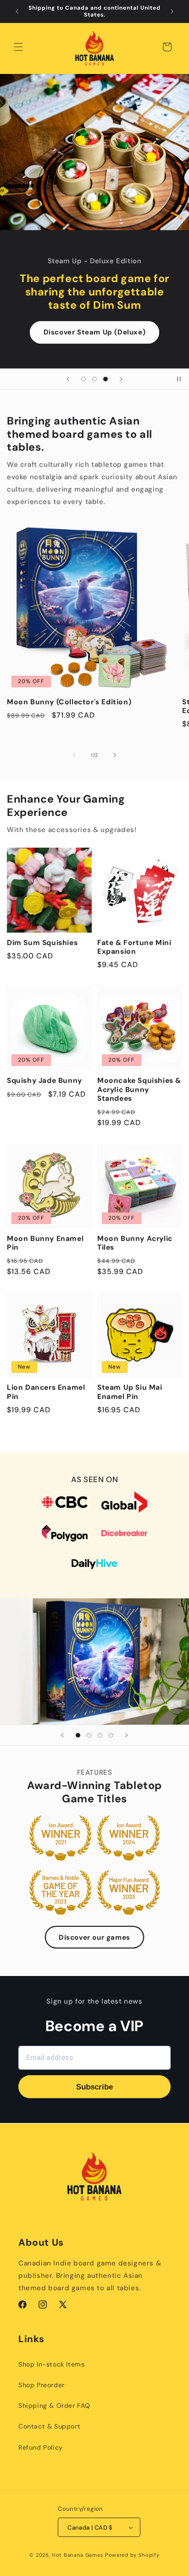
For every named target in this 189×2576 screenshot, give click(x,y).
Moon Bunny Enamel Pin (45, 1243)
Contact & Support (49, 2426)
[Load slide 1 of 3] (83, 379)
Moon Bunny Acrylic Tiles (135, 1243)
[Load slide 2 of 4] (89, 1735)
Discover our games (94, 1937)
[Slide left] (74, 755)
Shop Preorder (42, 2385)
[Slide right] (115, 755)
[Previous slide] (68, 379)
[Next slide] (121, 379)
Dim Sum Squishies (42, 943)
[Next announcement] (172, 11)
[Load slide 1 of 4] (78, 1735)
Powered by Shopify (132, 2555)
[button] (18, 47)
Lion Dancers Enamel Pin (46, 1392)
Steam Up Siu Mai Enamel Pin (130, 1392)
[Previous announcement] (17, 11)
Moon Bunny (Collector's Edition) (69, 702)
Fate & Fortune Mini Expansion (134, 947)
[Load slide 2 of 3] (94, 379)
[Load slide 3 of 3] (106, 379)
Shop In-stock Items (51, 2364)
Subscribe (94, 2087)
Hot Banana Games (78, 2555)
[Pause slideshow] (179, 379)
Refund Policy (41, 2447)
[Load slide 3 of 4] (100, 1735)
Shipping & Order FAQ (54, 2406)
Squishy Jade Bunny (44, 1081)
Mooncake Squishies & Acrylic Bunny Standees (139, 1090)
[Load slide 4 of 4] (111, 1735)
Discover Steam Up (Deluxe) (95, 332)
